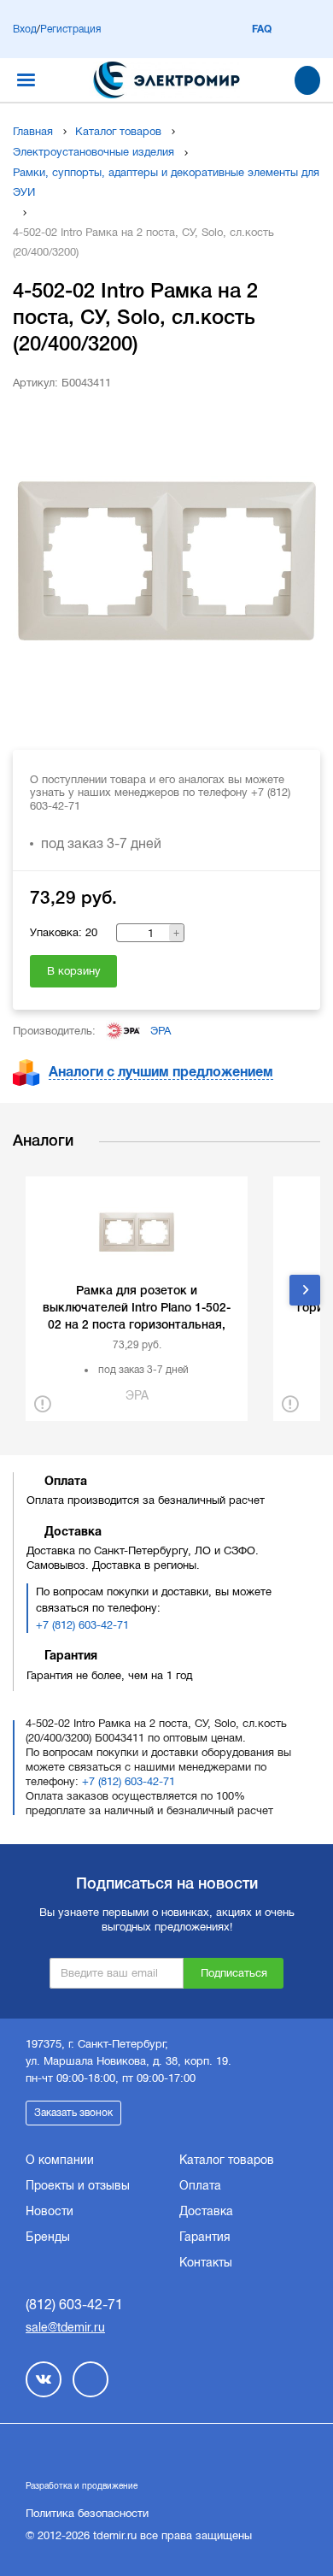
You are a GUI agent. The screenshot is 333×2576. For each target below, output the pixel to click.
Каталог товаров (118, 131)
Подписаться (234, 1973)
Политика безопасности (87, 2513)
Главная (33, 131)
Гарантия (205, 2237)
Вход (25, 29)
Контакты (206, 2262)
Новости (50, 2211)
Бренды (48, 2237)
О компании (60, 2160)
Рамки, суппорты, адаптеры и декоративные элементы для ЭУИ (166, 182)
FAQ (262, 29)
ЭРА (161, 1031)
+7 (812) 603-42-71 (82, 1625)
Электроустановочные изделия (93, 152)
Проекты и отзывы (78, 2185)
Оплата (200, 2185)
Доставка (206, 2211)
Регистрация (70, 29)
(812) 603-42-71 (74, 2305)
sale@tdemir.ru (65, 2327)
